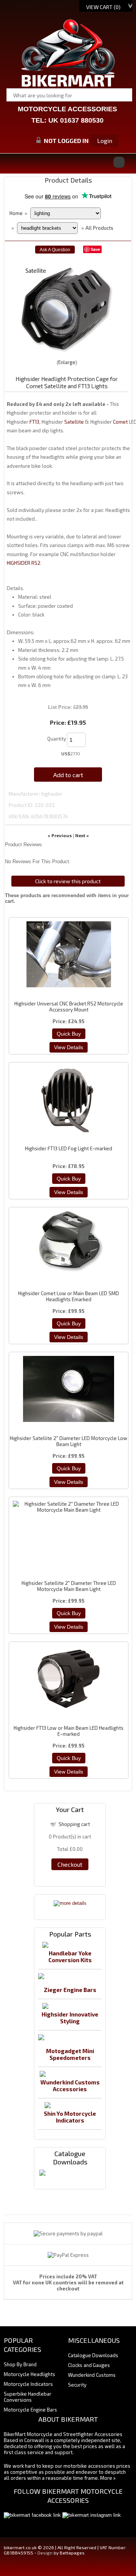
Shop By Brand (20, 2364)
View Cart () (103, 7)
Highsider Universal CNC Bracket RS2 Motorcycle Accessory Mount (69, 1007)
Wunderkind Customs (92, 2375)
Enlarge (67, 362)
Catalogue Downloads (93, 2355)
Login (105, 141)
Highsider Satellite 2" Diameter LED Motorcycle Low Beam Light (69, 1441)
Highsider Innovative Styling (70, 2018)
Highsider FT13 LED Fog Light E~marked (69, 1148)
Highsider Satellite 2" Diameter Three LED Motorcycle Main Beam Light (69, 1586)
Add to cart (68, 775)
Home (16, 213)
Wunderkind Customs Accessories (70, 2086)
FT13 (34, 422)
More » (108, 2478)
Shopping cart (74, 1824)
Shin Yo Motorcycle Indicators (70, 2117)
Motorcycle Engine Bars (30, 2410)
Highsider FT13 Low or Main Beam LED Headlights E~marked (69, 1731)
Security (77, 2385)
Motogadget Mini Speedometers (70, 2054)
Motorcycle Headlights (29, 2374)
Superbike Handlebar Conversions (28, 2397)
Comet (120, 422)
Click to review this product (68, 881)
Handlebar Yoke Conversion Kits (70, 1957)
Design (45, 2553)
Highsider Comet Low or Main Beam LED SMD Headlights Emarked (69, 1296)
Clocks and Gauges (89, 2365)
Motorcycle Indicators (28, 2384)
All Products (99, 228)
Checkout (70, 1864)
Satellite (74, 422)
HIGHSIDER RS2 (24, 563)
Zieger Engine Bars (70, 1990)
